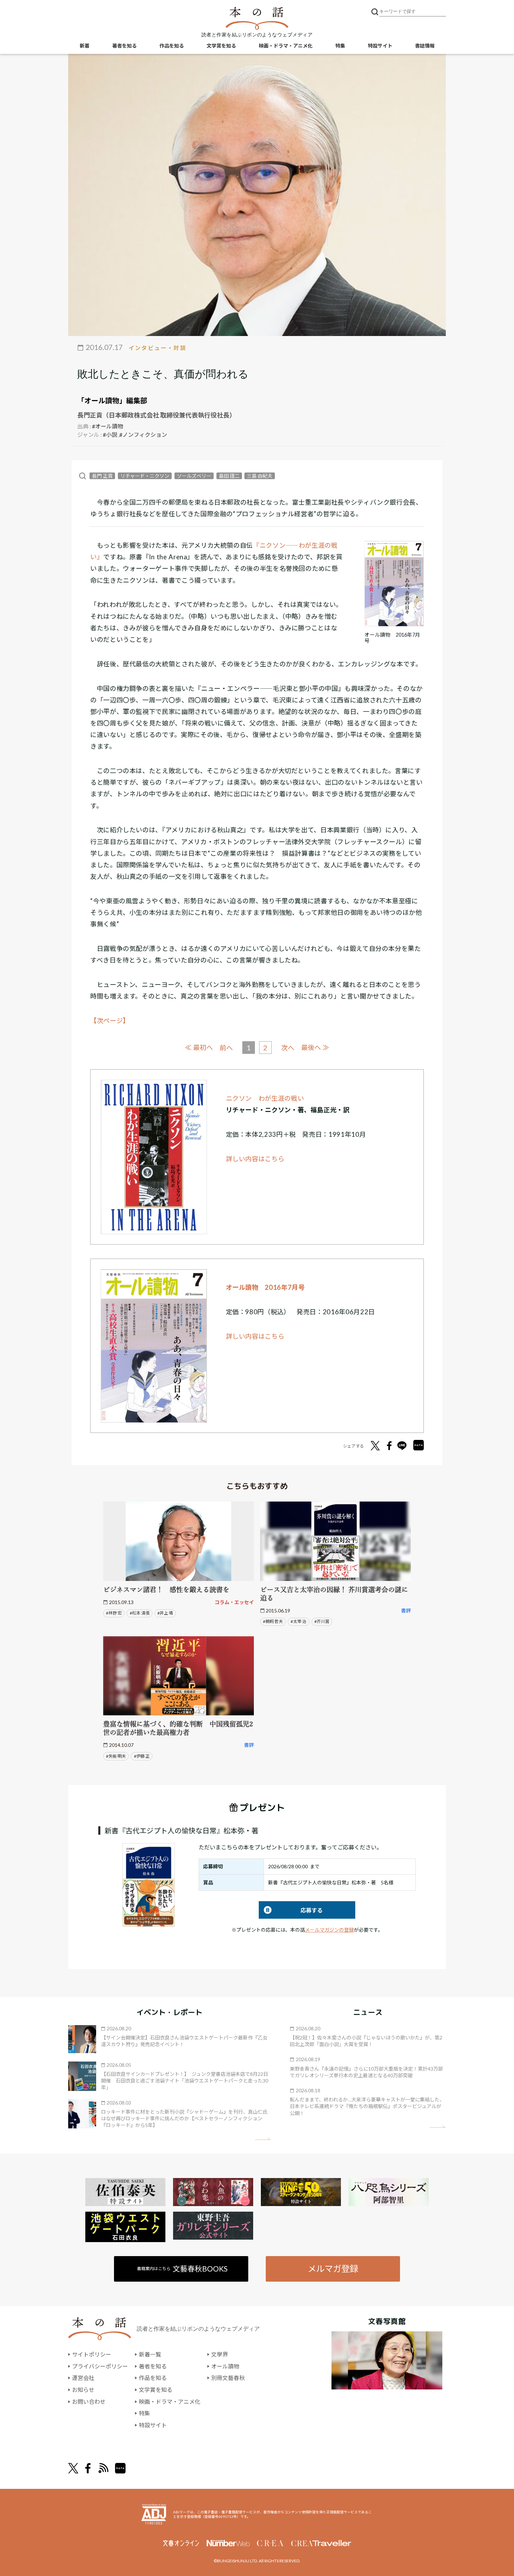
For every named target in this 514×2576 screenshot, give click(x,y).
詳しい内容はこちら (255, 1159)
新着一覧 (150, 2354)
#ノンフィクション (143, 435)
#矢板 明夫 (116, 1756)
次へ (288, 1048)
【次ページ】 (110, 1021)
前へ (226, 1048)
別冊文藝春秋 (228, 2378)
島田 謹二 (229, 476)
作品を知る (172, 46)
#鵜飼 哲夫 (273, 1621)
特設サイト (380, 46)
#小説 (110, 435)
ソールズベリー (194, 476)
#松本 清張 (140, 1613)
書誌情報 (425, 46)
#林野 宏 (114, 1613)
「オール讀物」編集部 (112, 400)
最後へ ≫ (315, 1047)
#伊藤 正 (142, 1756)
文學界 (220, 2354)
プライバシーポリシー (100, 2366)
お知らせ (83, 2390)
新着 (85, 46)
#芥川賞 (322, 1621)
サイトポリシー (92, 2354)
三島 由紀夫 (260, 476)
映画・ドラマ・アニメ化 (286, 46)
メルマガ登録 (333, 2269)
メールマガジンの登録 (329, 1930)
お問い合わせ (89, 2402)
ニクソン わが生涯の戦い (265, 1098)
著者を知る (124, 46)
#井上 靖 (165, 1613)
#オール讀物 (108, 426)
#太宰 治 (298, 1621)
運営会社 (83, 2378)
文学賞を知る (221, 46)
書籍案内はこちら (182, 2269)
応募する (291, 1910)
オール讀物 (225, 2366)
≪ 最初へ (199, 1047)
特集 (340, 46)
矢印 (263, 2139)
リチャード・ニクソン (145, 476)
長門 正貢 (102, 476)
